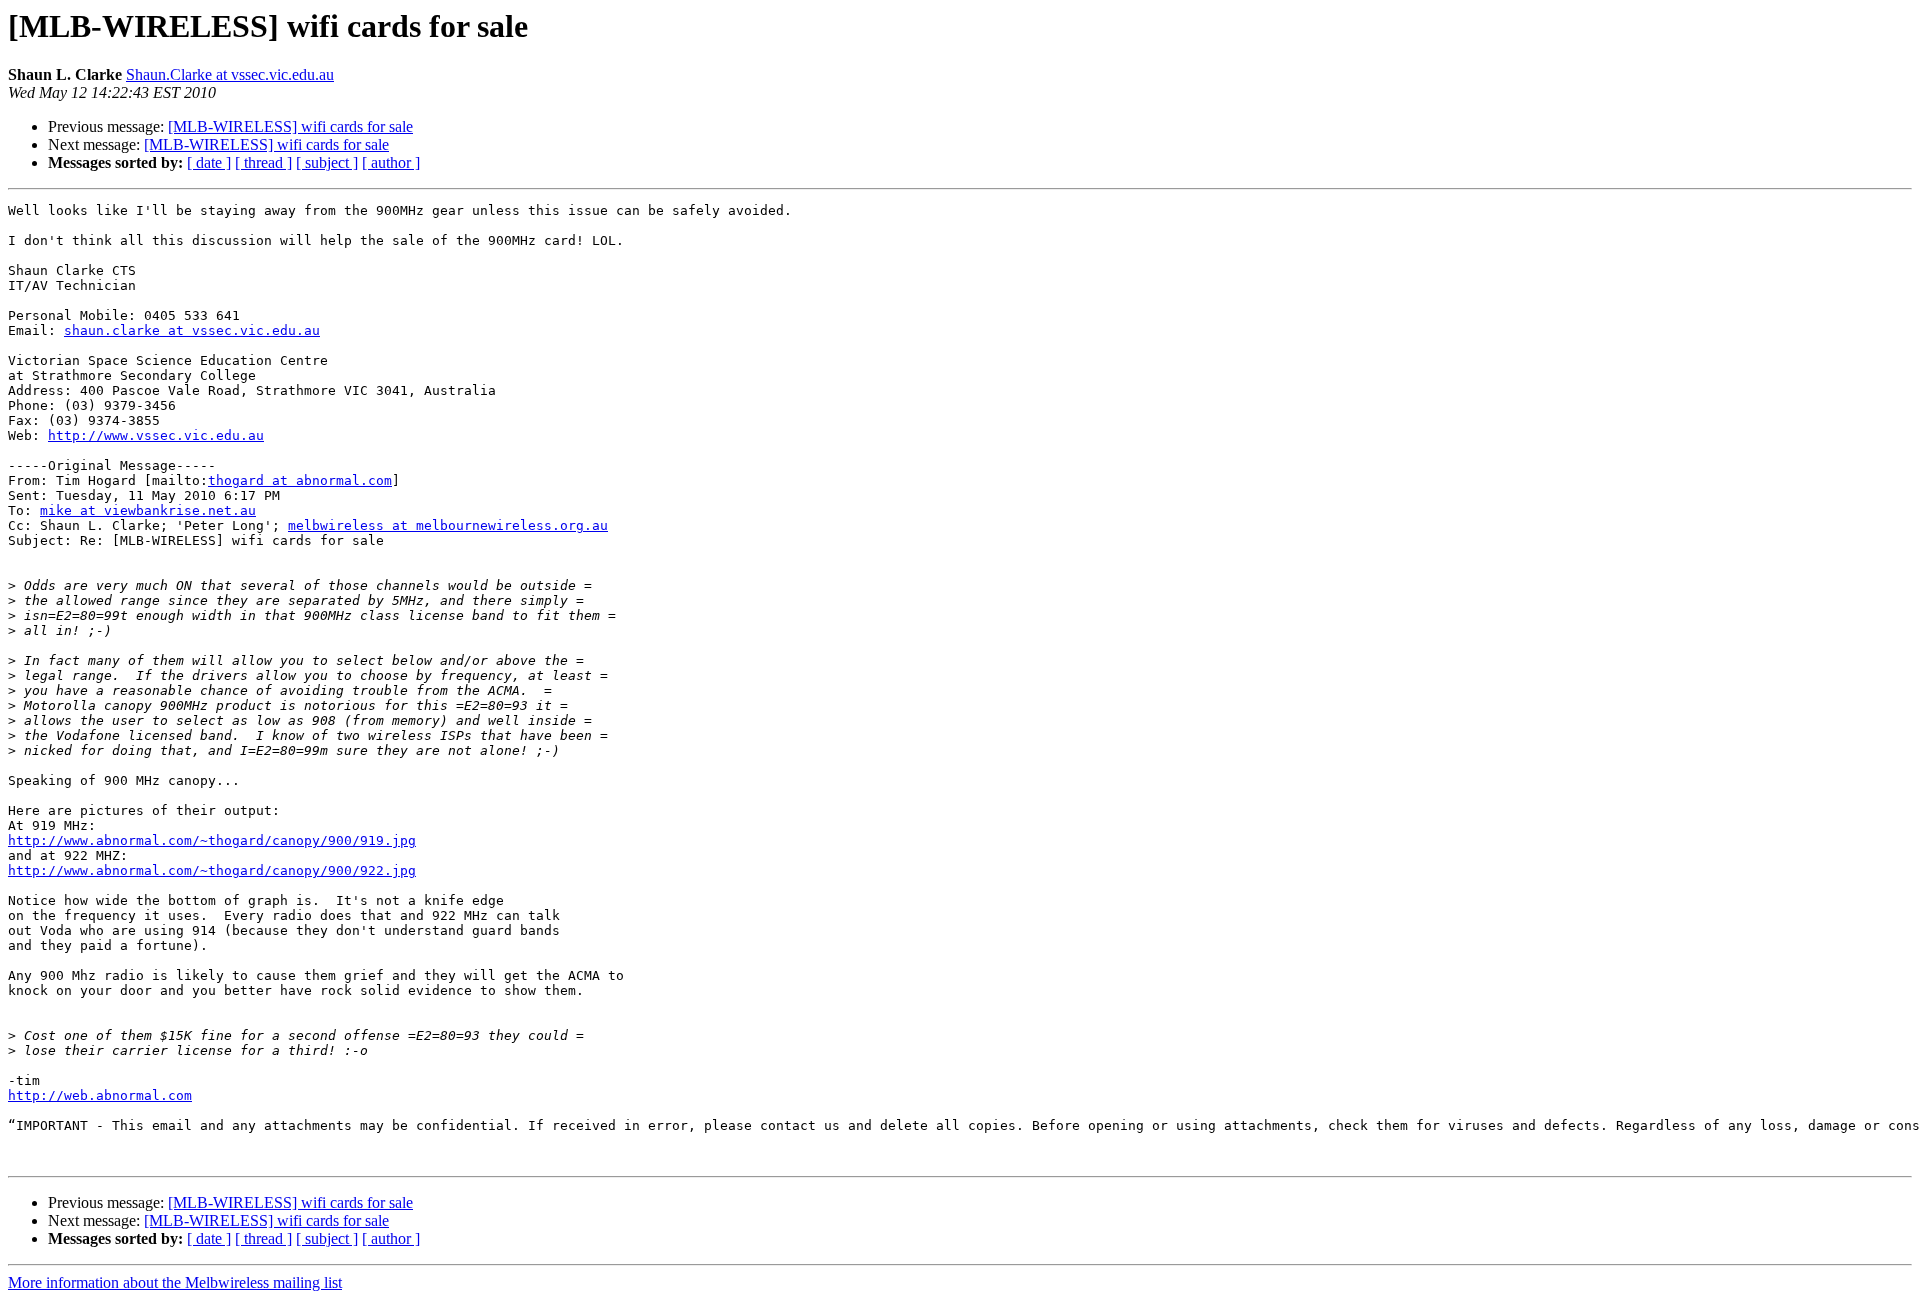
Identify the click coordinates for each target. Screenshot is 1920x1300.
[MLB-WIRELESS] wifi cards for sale (290, 126)
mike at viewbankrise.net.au (148, 510)
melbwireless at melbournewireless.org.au (448, 525)
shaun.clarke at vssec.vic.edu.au (192, 330)
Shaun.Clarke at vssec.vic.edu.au (230, 74)
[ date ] (209, 162)
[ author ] (391, 162)
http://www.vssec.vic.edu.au (156, 435)
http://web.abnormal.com (100, 1095)
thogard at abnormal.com (300, 480)
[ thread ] (263, 162)
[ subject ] (327, 162)
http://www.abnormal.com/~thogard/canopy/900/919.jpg (212, 840)
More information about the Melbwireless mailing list (175, 1282)
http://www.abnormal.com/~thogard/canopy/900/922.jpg (212, 870)
